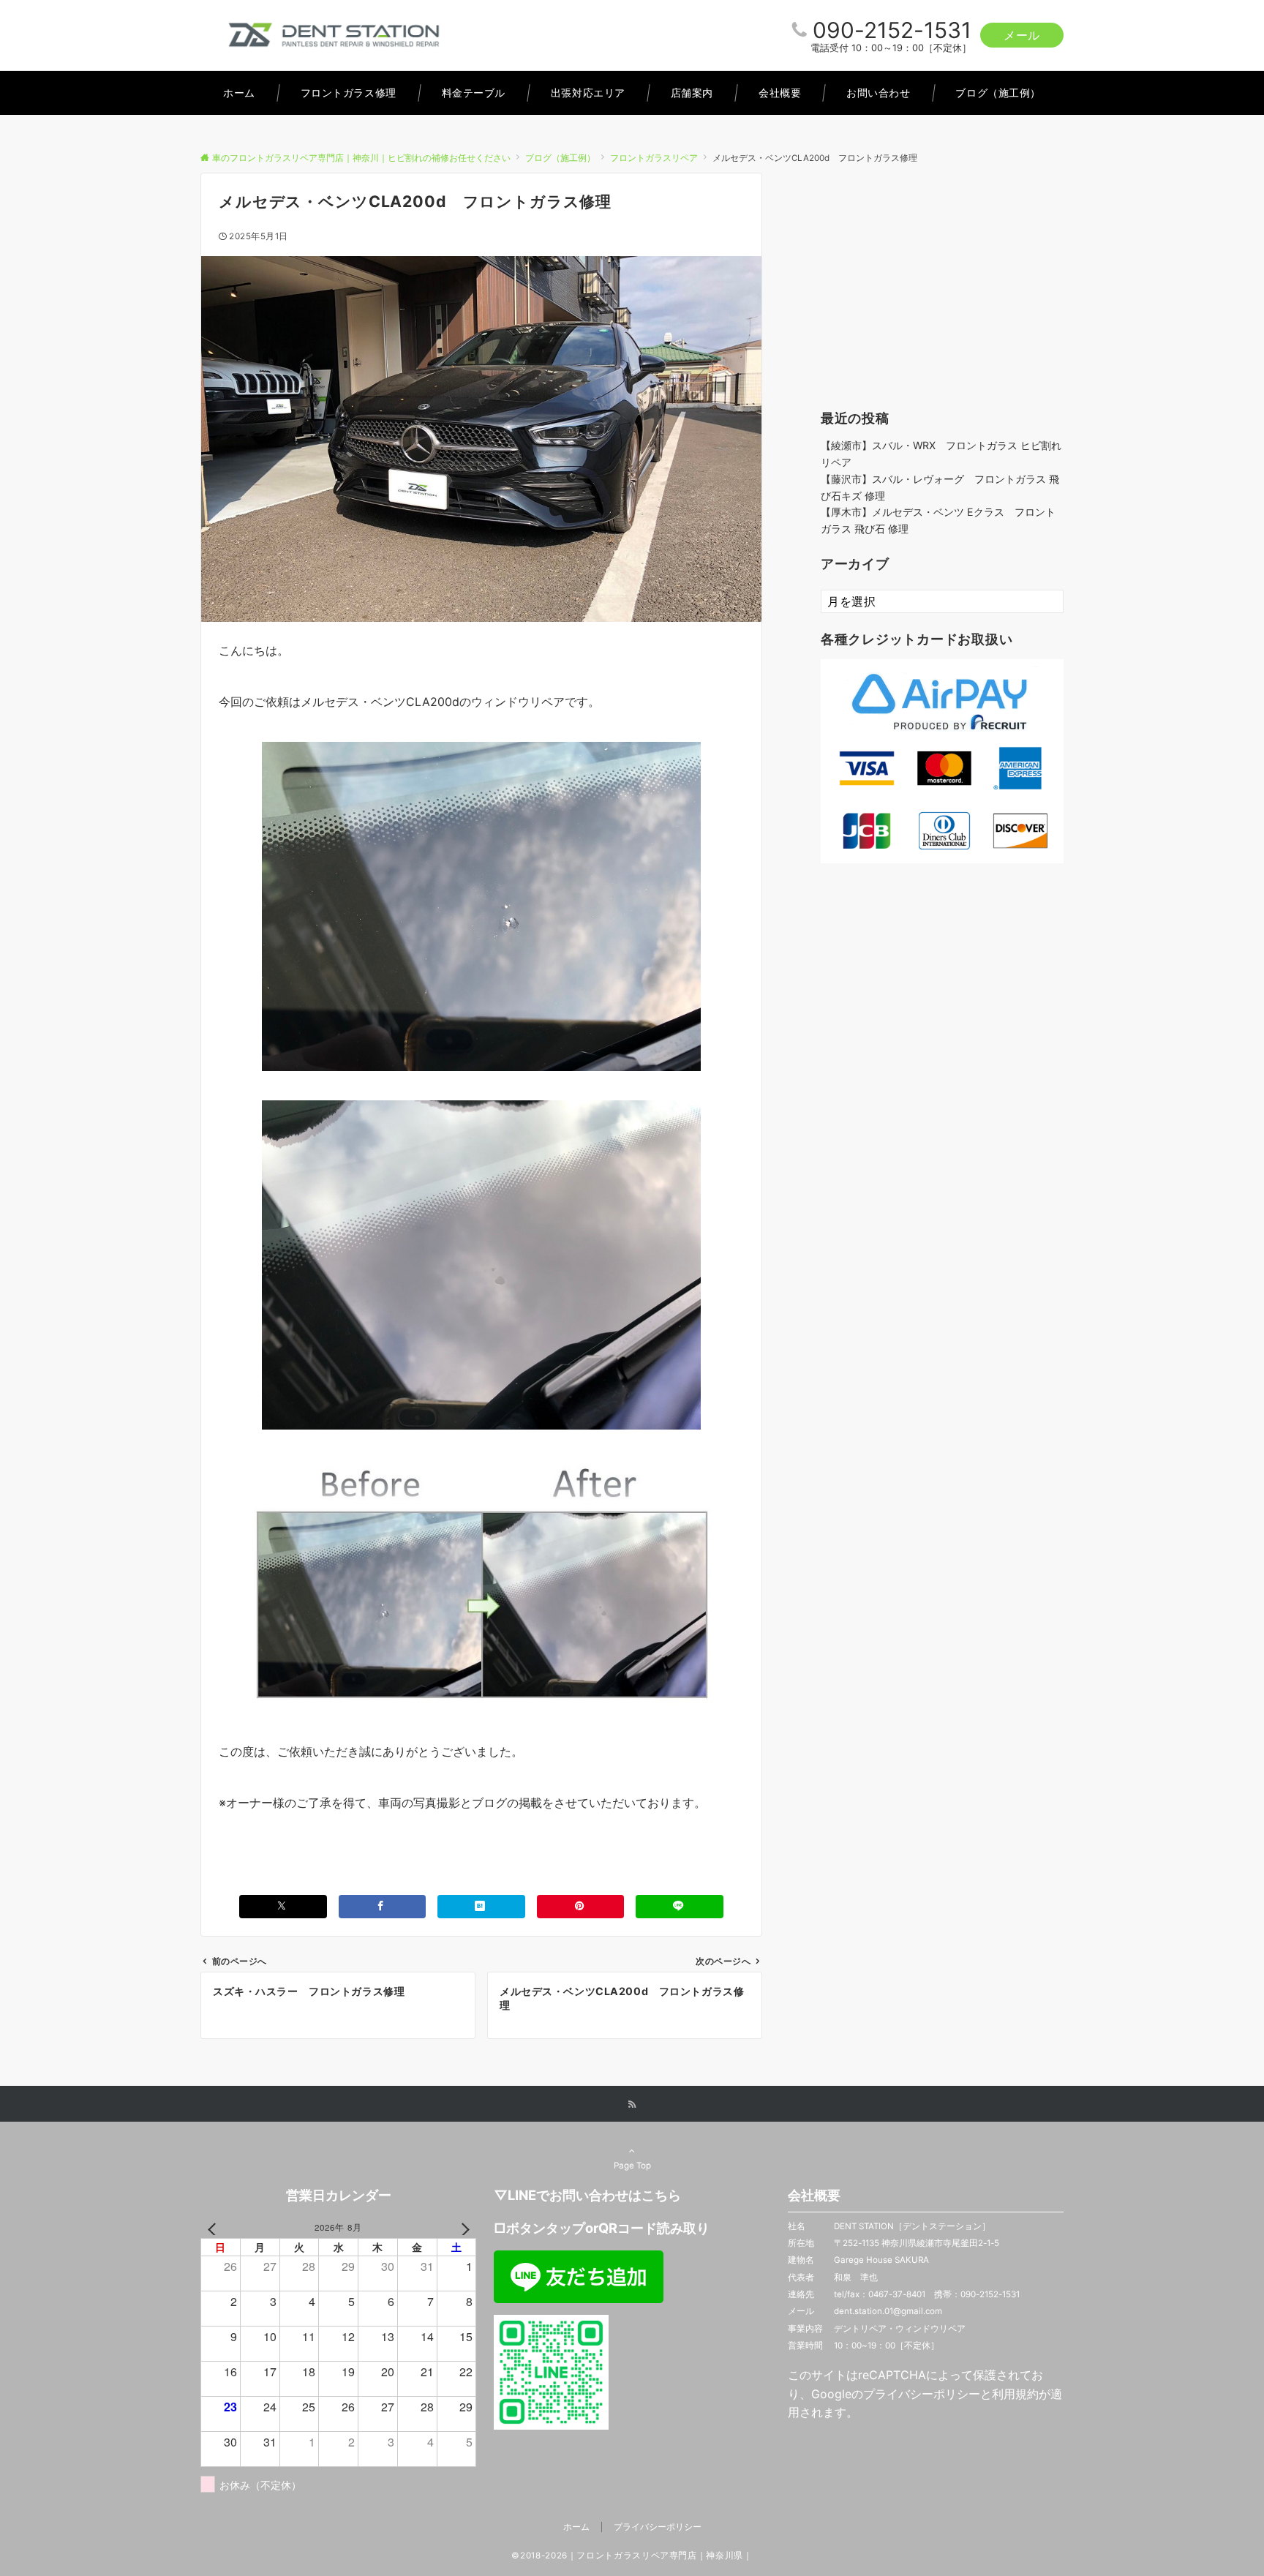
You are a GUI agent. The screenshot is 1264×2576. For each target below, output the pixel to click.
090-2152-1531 (892, 30)
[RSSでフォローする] (632, 2105)
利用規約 (1015, 2394)
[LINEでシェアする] (680, 1906)
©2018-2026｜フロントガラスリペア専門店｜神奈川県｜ (632, 2556)
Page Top (632, 2166)
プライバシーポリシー (922, 2394)
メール (1022, 35)
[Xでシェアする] (283, 1906)
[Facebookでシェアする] (383, 1906)
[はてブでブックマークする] (481, 1906)
